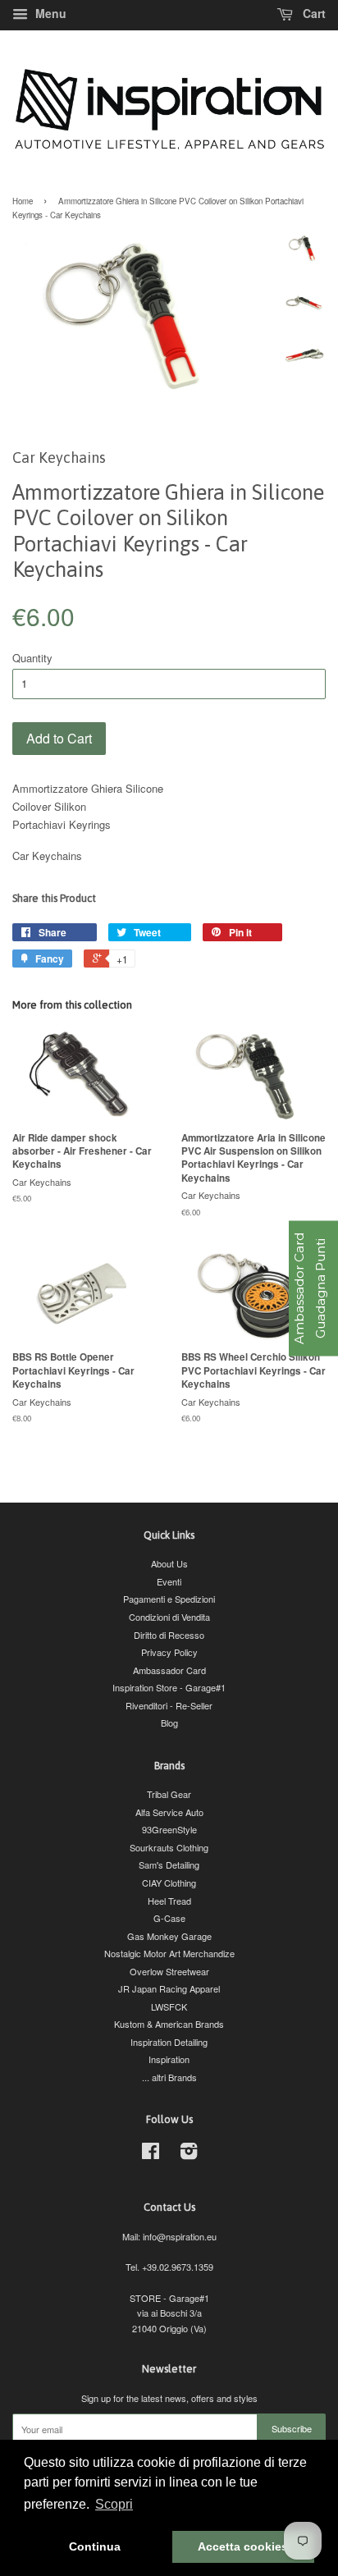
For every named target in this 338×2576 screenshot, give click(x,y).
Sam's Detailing (169, 1865)
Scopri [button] (114, 2504)
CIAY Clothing (169, 1883)
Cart (313, 13)
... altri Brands (169, 2077)
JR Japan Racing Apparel (169, 1988)
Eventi (169, 1581)
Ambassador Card (169, 1670)
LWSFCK (169, 2006)
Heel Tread (169, 1901)
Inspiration (169, 2059)
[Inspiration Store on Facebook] (151, 2154)
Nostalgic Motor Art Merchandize (169, 1953)
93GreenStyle (169, 1829)
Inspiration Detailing (169, 2042)
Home (23, 201)
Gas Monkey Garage (169, 1936)
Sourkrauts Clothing (169, 1847)
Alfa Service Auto (169, 1812)
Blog (169, 1723)
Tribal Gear (169, 1794)
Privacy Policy (169, 1652)
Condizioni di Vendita (169, 1617)
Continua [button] (95, 2546)
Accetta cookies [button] (243, 2546)
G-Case (169, 1918)
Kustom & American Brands (169, 2024)
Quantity (32, 658)
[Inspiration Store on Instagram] (189, 2154)
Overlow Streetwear (169, 1971)
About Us (169, 1563)
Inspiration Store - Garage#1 (169, 1687)
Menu (49, 13)
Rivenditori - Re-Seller (169, 1705)
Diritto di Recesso (169, 1635)
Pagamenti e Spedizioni (169, 1599)
